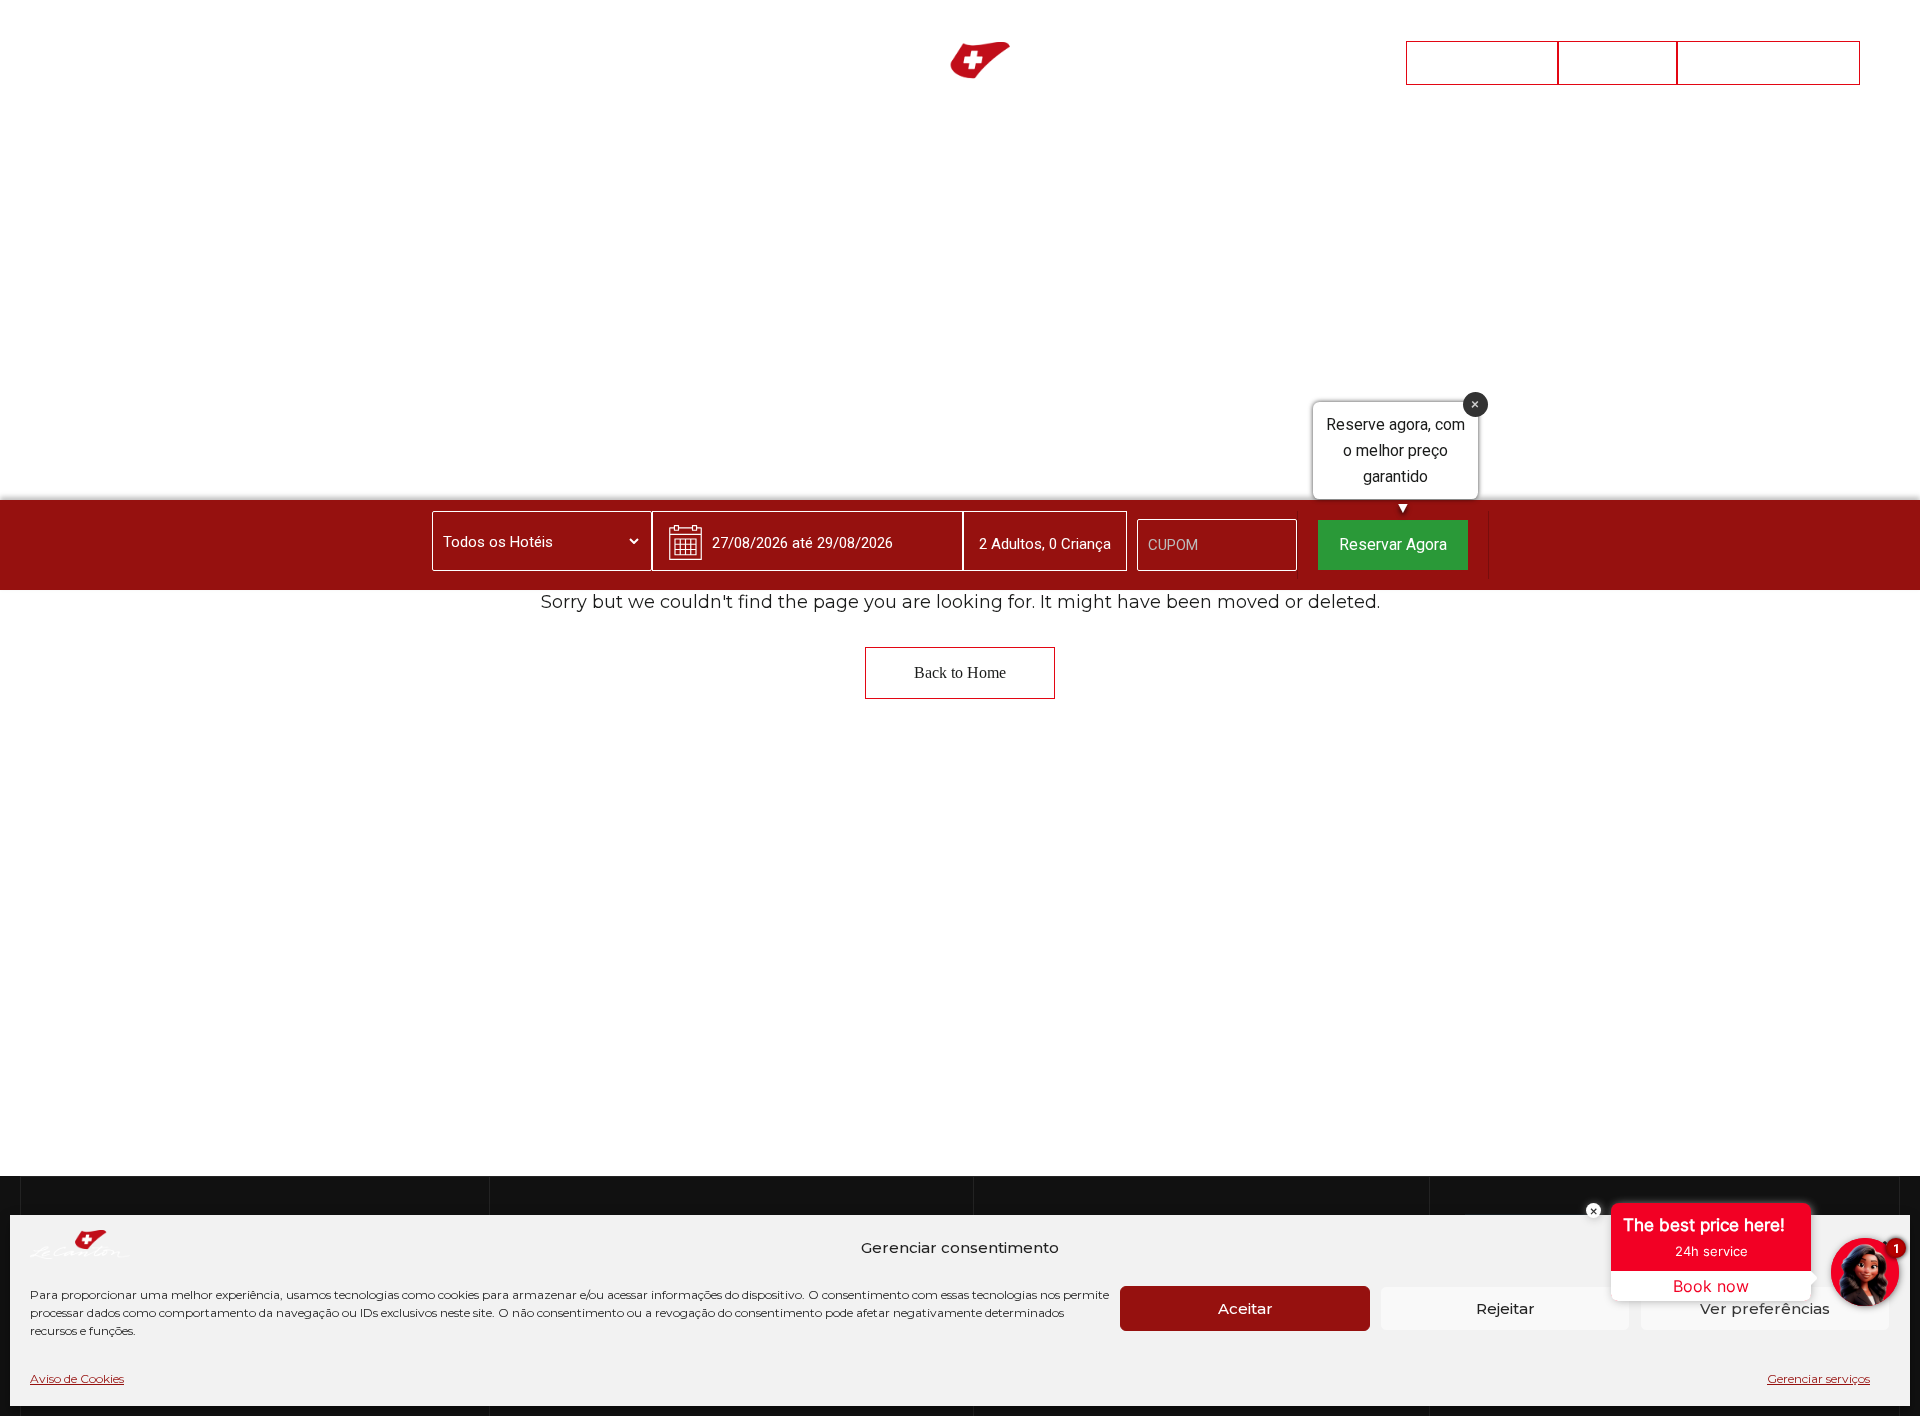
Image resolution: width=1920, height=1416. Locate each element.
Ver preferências (1765, 1308)
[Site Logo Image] (960, 69)
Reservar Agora (1393, 544)
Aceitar (1245, 1308)
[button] (1482, 63)
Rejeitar (1505, 1308)
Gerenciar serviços (1818, 1378)
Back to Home (960, 672)
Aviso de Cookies (77, 1378)
